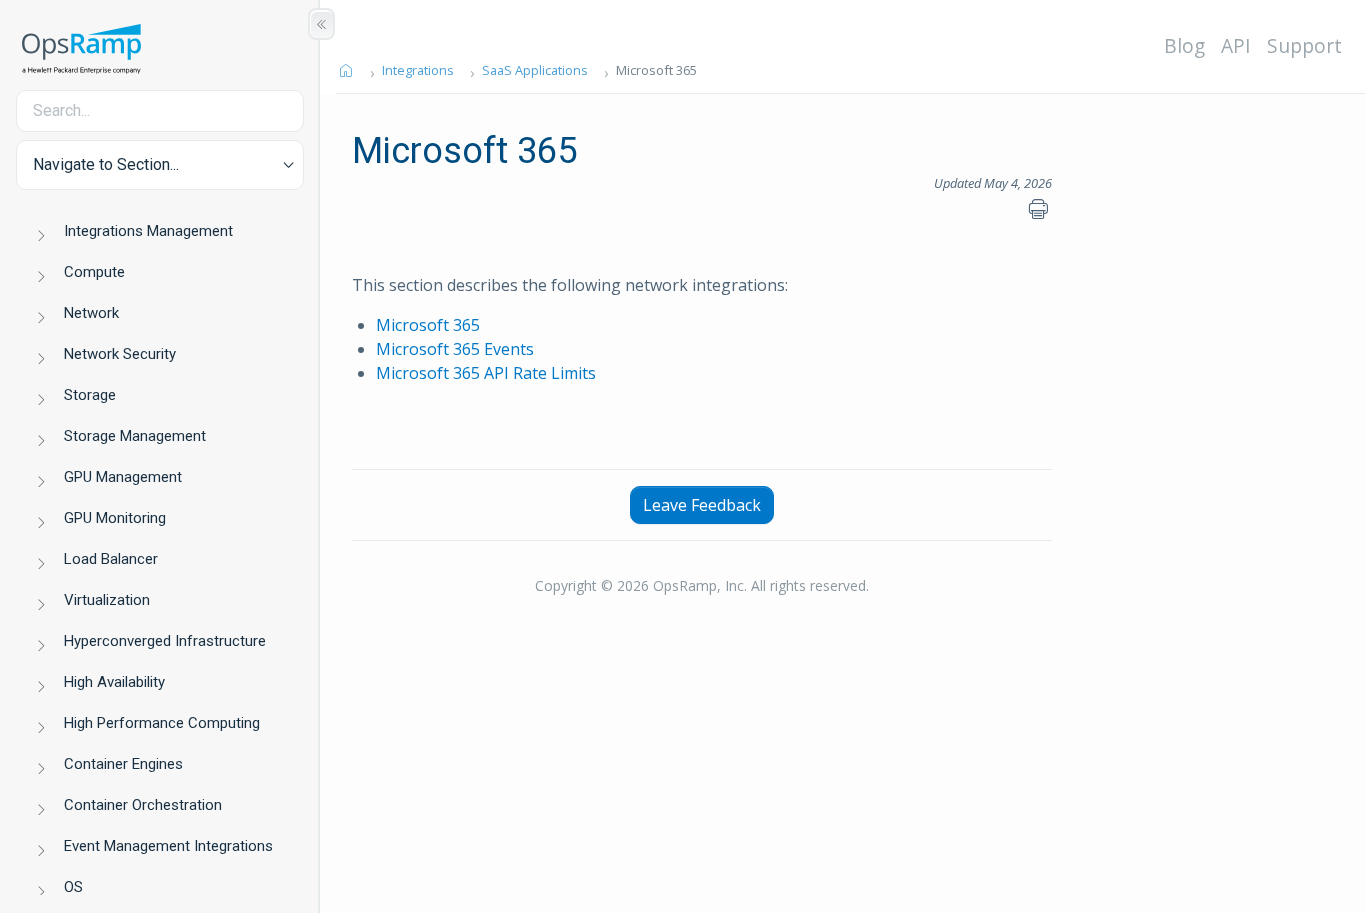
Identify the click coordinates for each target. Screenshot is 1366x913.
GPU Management (123, 477)
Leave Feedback (702, 505)
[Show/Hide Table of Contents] (321, 24)
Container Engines (123, 764)
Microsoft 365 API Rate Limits (486, 373)
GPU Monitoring (115, 518)
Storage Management (135, 436)
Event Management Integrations (168, 846)
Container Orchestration (143, 805)
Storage (90, 395)
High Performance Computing (162, 723)
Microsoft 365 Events (455, 349)
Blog (1184, 45)
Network (91, 313)
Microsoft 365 (428, 325)
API (1236, 45)
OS (73, 887)
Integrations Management (148, 231)
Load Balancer (111, 559)
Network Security (120, 354)
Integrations (418, 70)
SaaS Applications (535, 70)
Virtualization (107, 600)
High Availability (114, 682)
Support (1304, 45)
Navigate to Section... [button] (106, 164)
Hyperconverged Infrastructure (165, 641)
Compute (94, 272)
